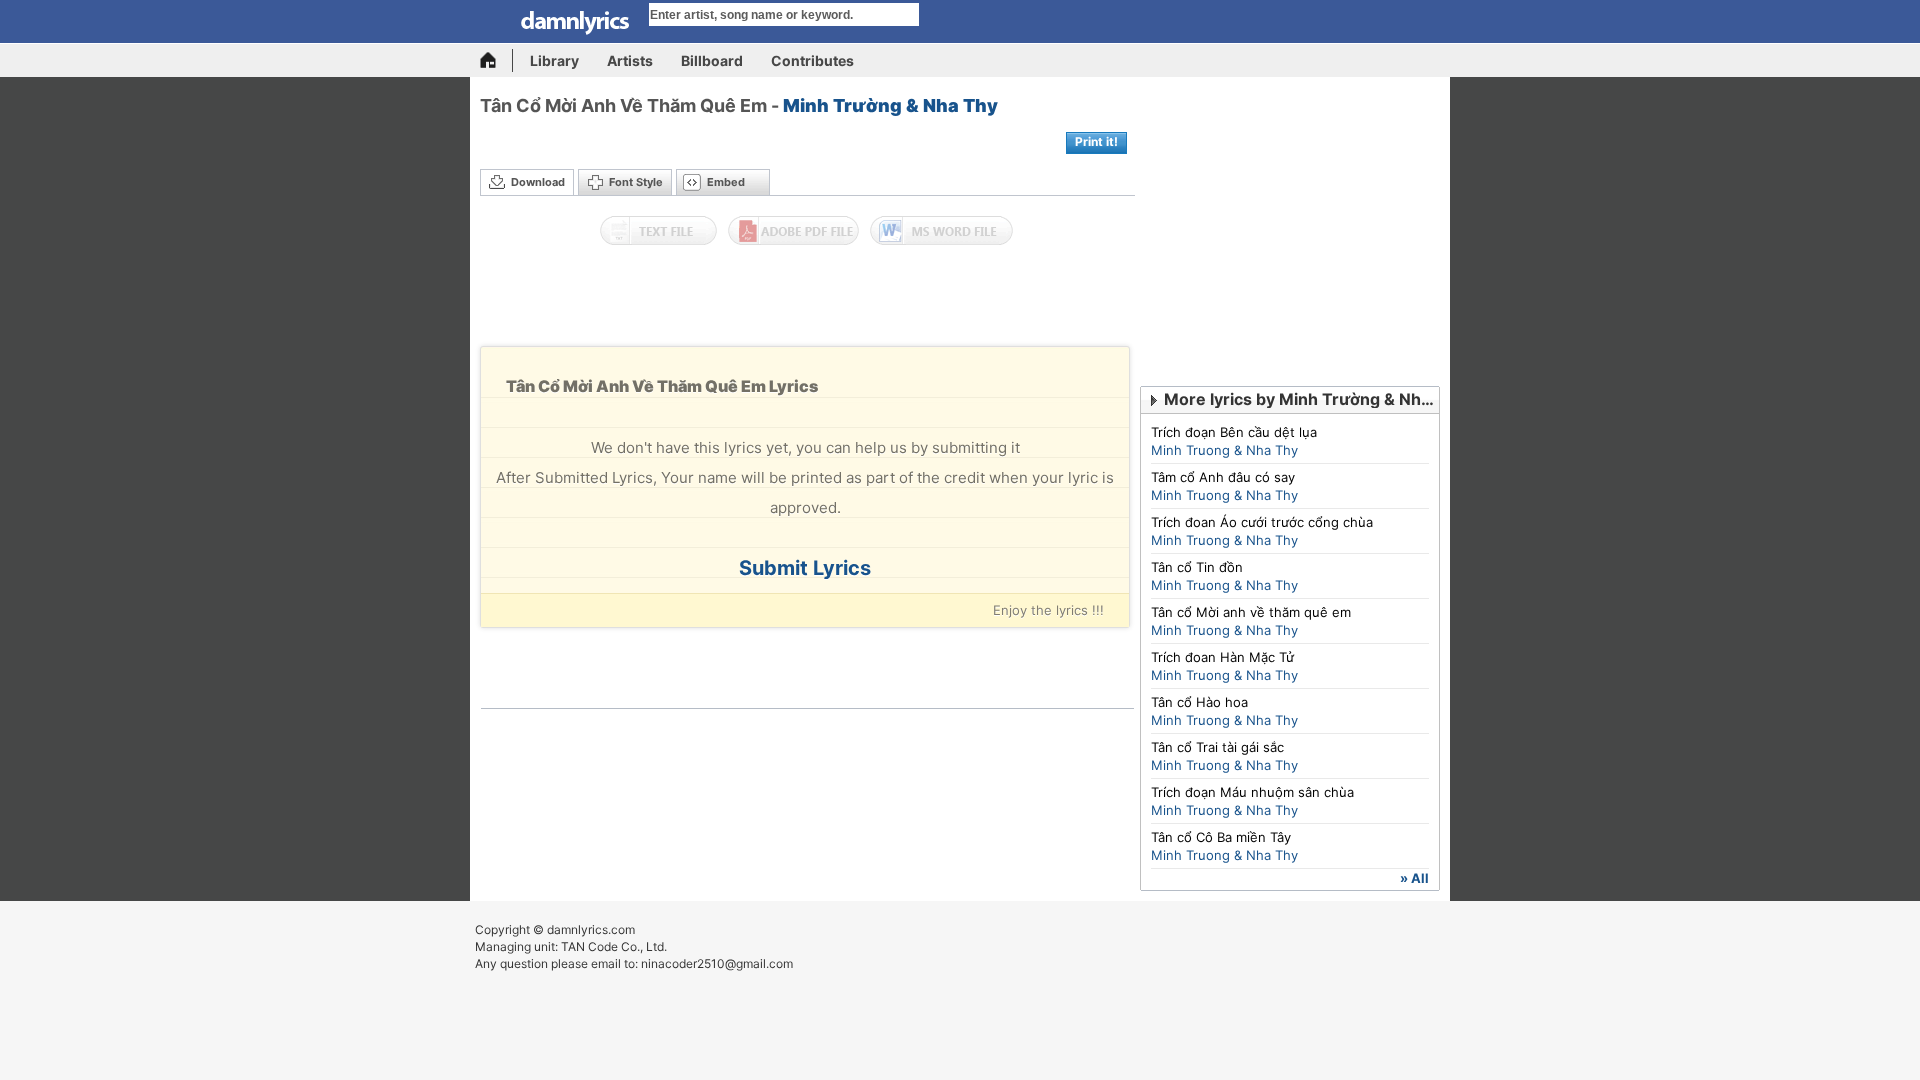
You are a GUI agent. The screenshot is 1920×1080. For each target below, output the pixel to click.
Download (538, 182)
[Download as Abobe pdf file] (793, 231)
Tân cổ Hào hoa (1199, 702)
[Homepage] (496, 60)
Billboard (712, 60)
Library (554, 60)
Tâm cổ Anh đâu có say (1223, 477)
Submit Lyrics (805, 568)
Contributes (812, 60)
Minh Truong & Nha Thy (1224, 450)
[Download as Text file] (658, 231)
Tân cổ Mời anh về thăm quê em (1251, 612)
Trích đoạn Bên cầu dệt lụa (1234, 432)
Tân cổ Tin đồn (1197, 567)
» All (1414, 878)
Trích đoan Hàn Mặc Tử (1222, 657)
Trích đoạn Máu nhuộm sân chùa (1252, 792)
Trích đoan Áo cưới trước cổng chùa (1262, 522)
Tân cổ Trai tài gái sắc (1217, 747)
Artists (630, 60)
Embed (726, 182)
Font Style (636, 182)
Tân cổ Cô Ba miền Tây (1221, 837)
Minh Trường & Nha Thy (890, 105)
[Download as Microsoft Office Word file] (941, 231)
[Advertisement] (808, 301)
